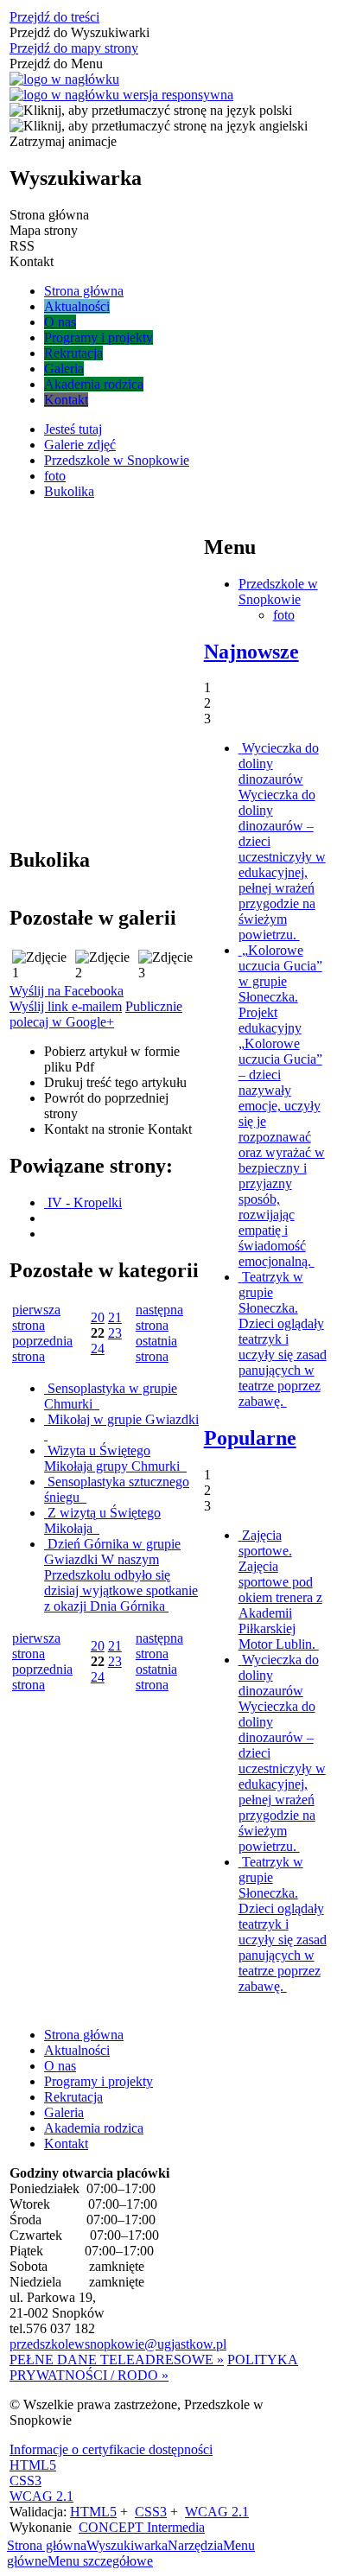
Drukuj (115, 1082)
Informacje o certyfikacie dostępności (111, 2449)
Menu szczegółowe (100, 2561)
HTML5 (33, 2465)
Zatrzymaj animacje (63, 141)
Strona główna (84, 2035)
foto (284, 615)
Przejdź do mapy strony (74, 48)
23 (115, 1333)
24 (98, 1348)
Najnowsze (251, 652)
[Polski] (151, 110)
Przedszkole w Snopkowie (278, 592)
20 (98, 1317)
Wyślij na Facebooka (67, 991)
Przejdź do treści (54, 17)
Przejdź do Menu (56, 64)
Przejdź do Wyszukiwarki (79, 32)
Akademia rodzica (94, 2128)
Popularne (250, 1438)
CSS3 (25, 2481)
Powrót (106, 1106)
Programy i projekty (99, 2081)
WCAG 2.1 (41, 2496)
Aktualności (77, 2050)
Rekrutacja (73, 2097)
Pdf (112, 1059)
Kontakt (118, 1129)
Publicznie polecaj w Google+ (96, 1014)
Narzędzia (195, 2545)
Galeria (64, 2112)
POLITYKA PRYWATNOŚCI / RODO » (154, 2367)
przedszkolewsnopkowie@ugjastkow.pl (118, 2344)
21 (115, 1317)
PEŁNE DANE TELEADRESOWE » (117, 2360)
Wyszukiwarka (127, 2545)
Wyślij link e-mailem (66, 1006)
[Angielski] (159, 126)
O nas (60, 2066)
